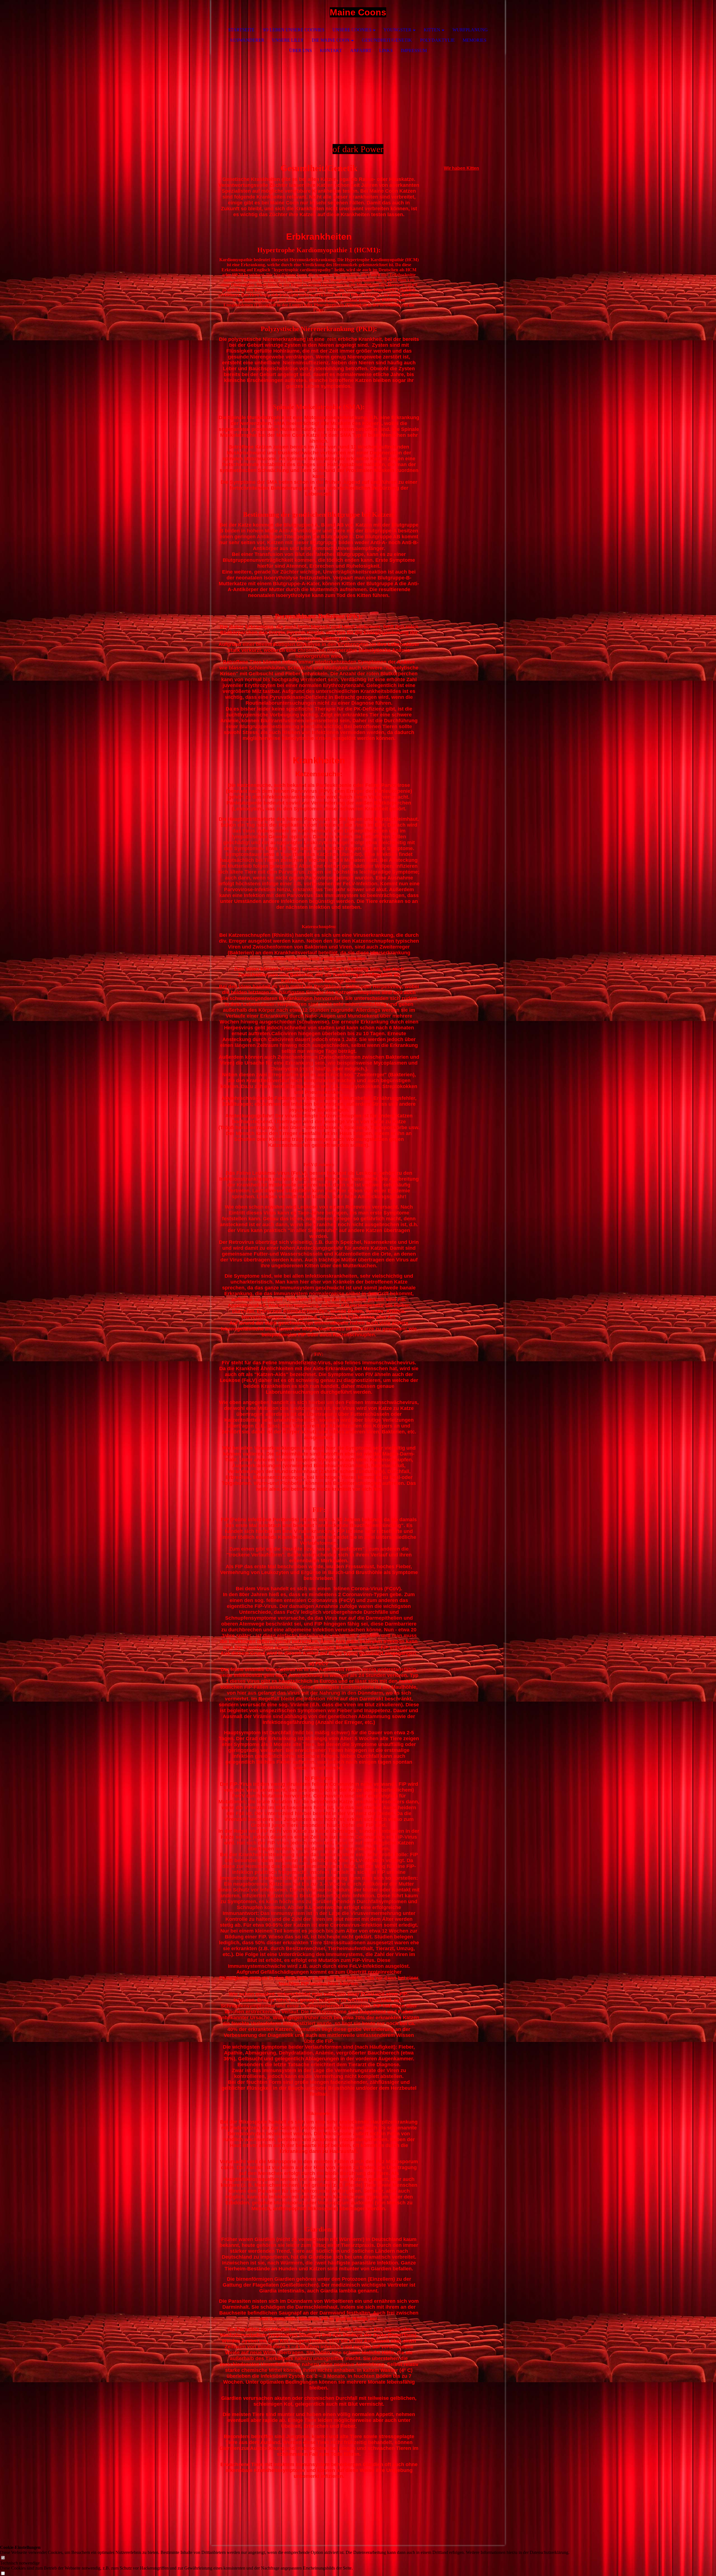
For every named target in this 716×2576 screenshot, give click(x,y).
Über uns (301, 50)
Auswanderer (247, 40)
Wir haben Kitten (461, 168)
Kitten (432, 30)
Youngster (397, 30)
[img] (484, 13)
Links (386, 50)
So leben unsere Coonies (294, 30)
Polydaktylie (437, 40)
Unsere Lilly (288, 40)
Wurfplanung (470, 30)
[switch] (3, 2558)
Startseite (241, 30)
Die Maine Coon (331, 40)
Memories (474, 40)
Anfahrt (361, 50)
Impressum (414, 50)
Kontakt (331, 50)
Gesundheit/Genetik (387, 40)
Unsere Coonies (352, 30)
